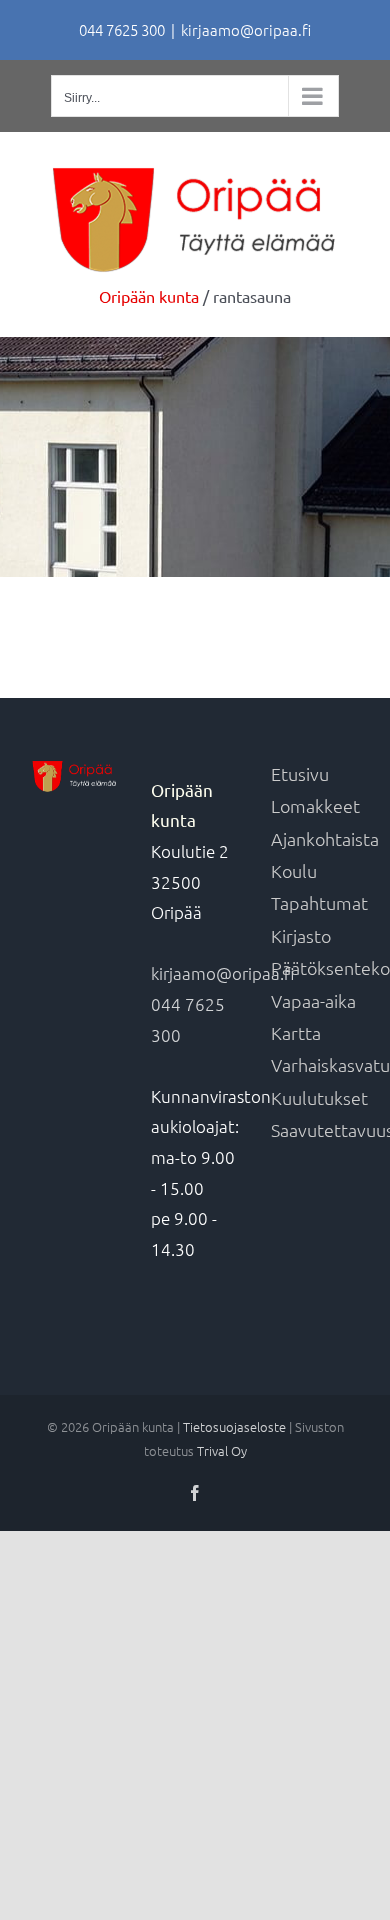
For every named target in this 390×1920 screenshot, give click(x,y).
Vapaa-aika (313, 1000)
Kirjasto (301, 935)
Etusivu (300, 773)
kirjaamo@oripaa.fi (246, 29)
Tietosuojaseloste (234, 1426)
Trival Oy (222, 1450)
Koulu (294, 870)
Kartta (296, 1032)
